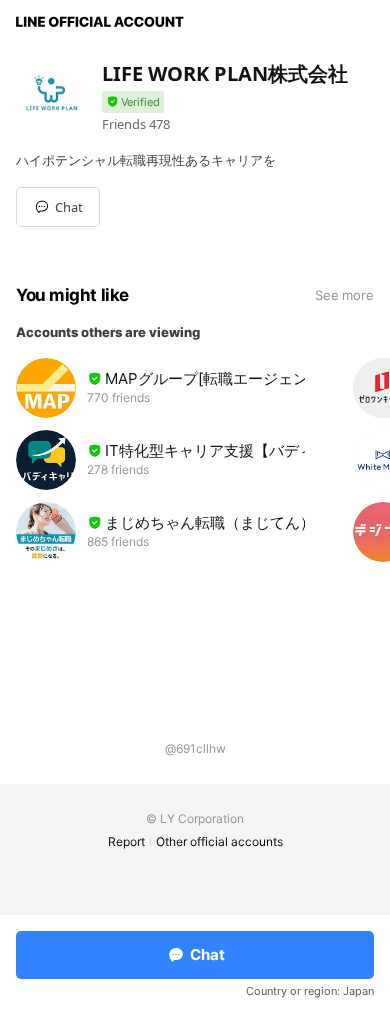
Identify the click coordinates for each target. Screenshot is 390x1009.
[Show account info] (133, 102)
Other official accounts (219, 841)
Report (126, 841)
